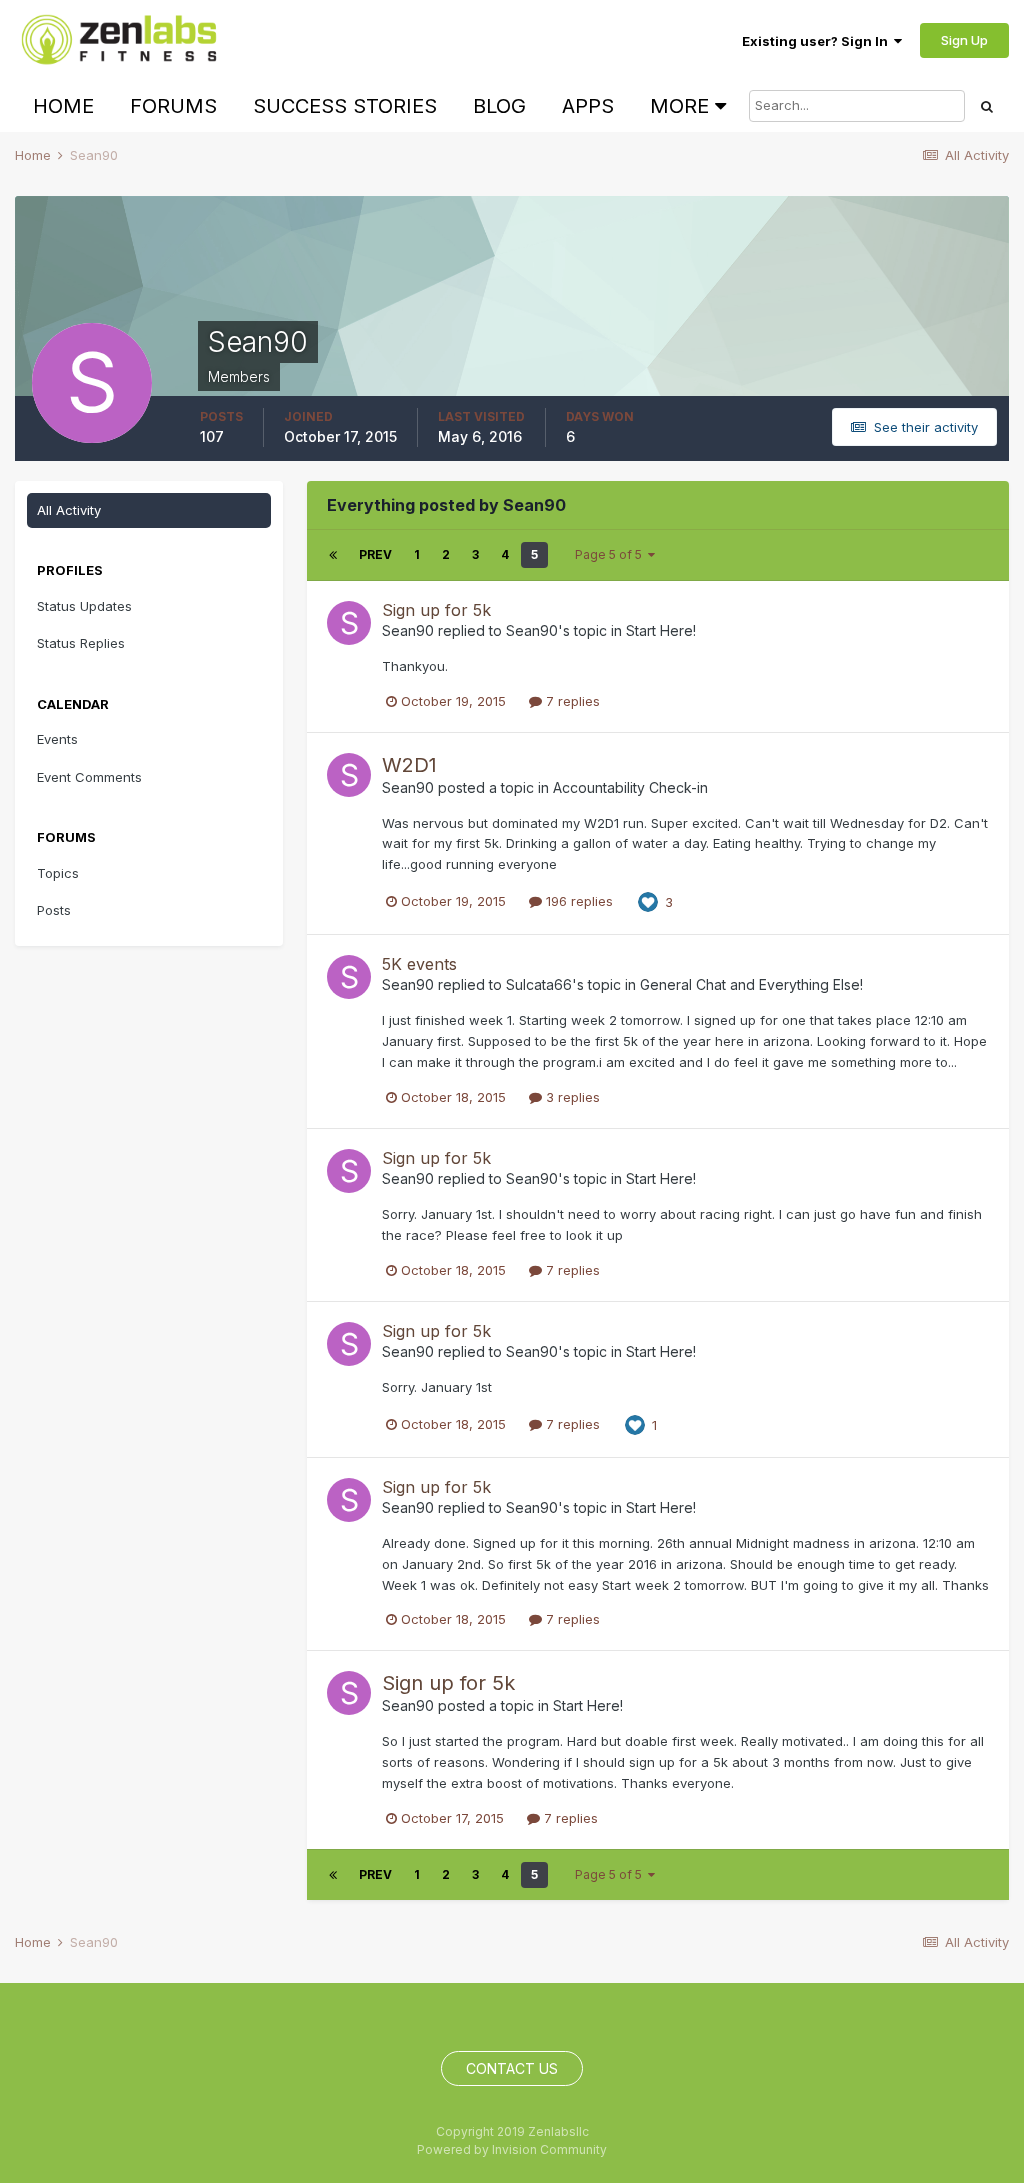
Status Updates (84, 606)
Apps (588, 106)
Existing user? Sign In (818, 41)
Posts (54, 910)
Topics (58, 873)
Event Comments (89, 777)
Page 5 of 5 (611, 554)
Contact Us (512, 2068)
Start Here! (661, 630)
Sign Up (964, 40)
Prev (375, 554)
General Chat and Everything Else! (751, 984)
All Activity (69, 510)
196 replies (577, 901)
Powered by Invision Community (512, 2149)
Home (63, 106)
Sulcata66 (539, 984)
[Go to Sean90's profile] (349, 623)
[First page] (333, 555)
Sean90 (408, 630)
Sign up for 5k (436, 610)
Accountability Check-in (630, 787)
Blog (499, 106)
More (679, 106)
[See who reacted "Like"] (648, 901)
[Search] (987, 106)
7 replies (571, 701)
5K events (419, 964)
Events (57, 739)
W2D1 (409, 765)
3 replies (571, 1097)
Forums (173, 106)
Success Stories (345, 106)
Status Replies (81, 643)
